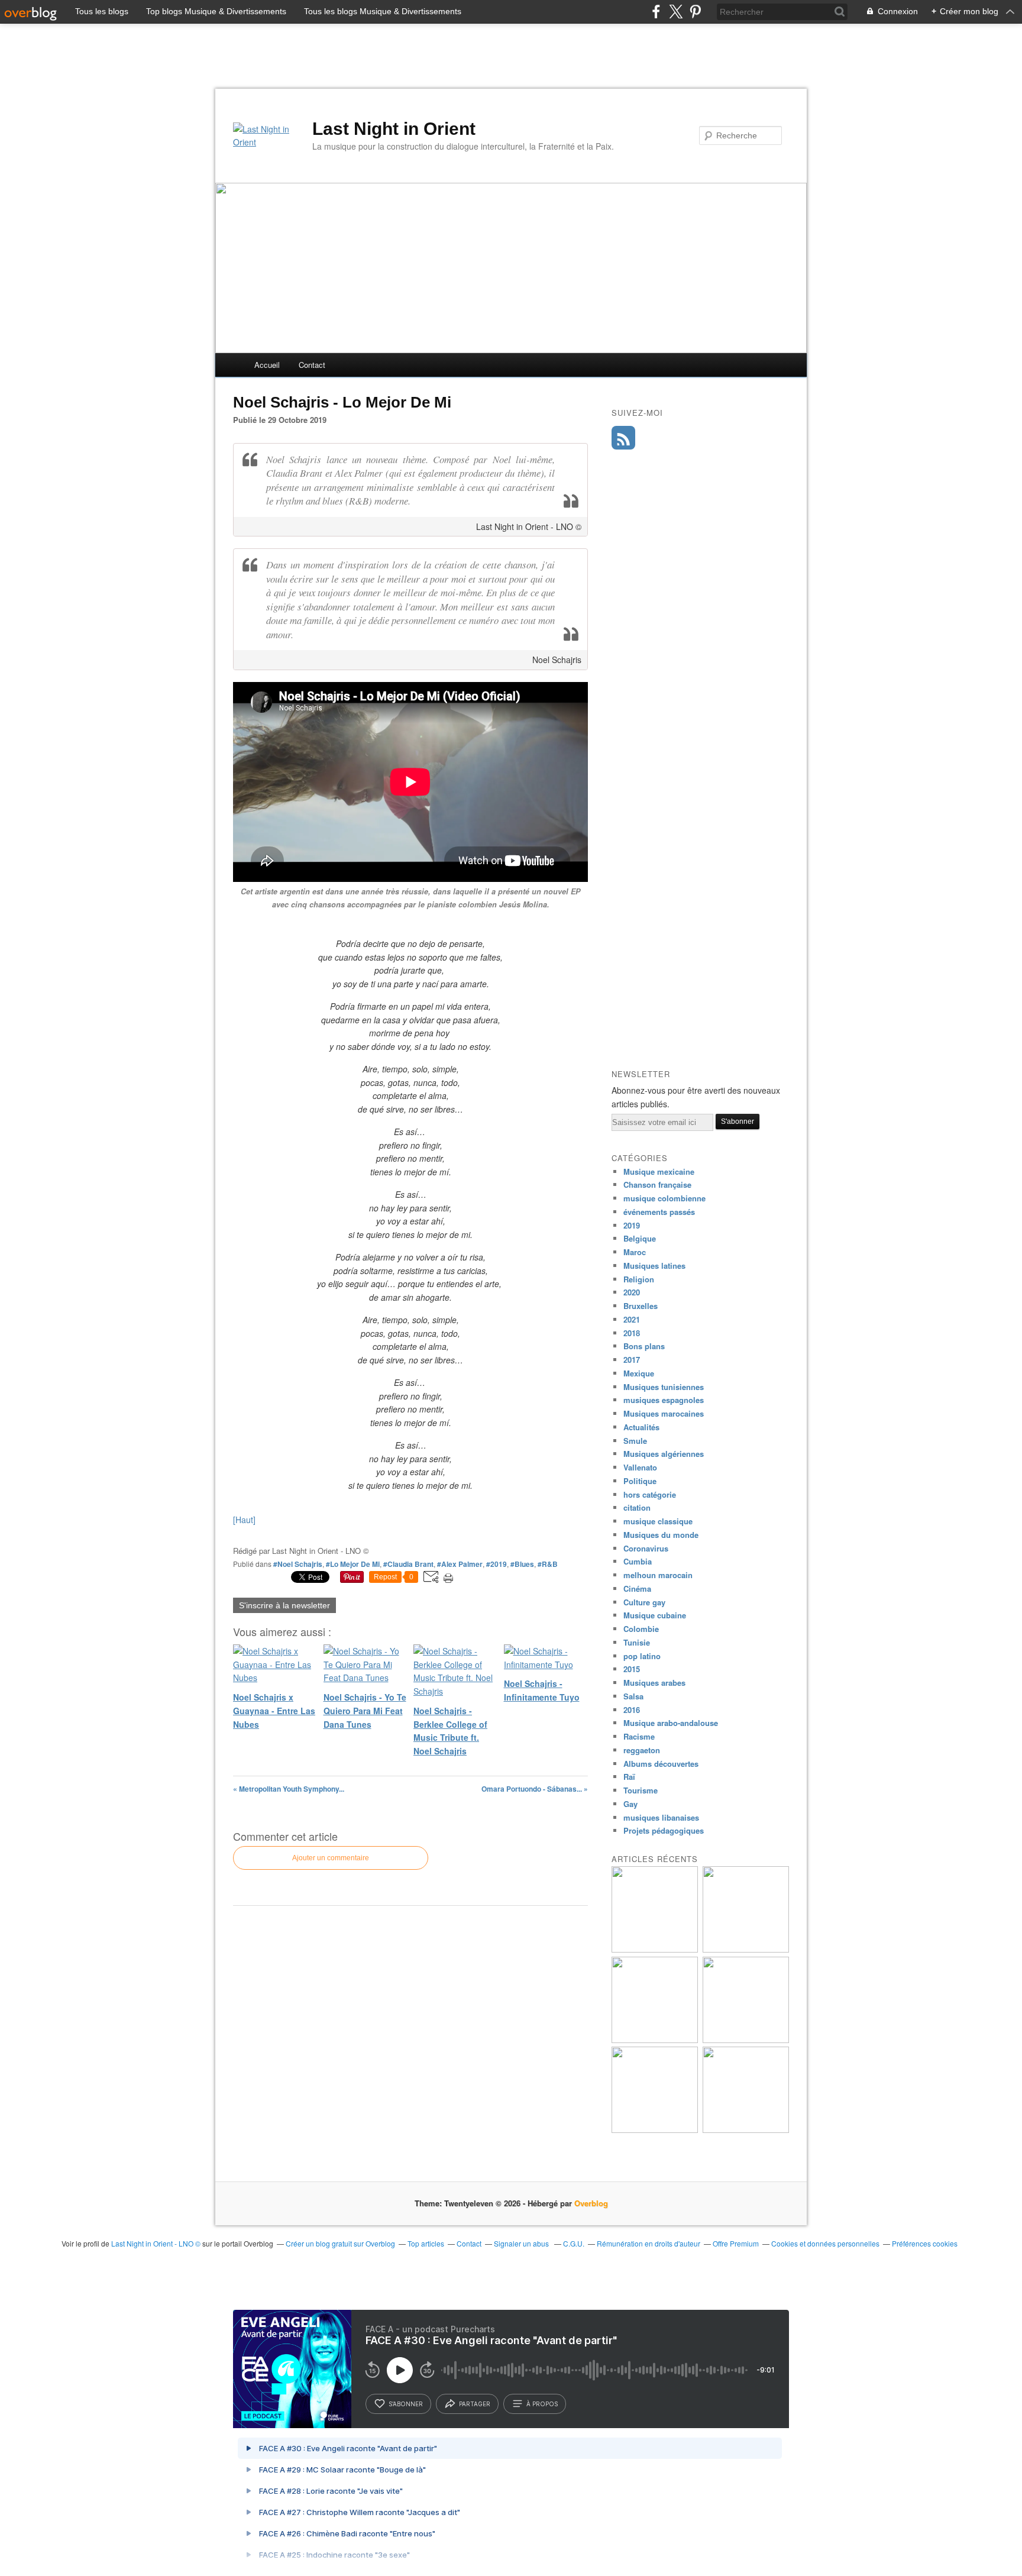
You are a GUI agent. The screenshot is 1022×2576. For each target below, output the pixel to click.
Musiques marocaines (664, 1413)
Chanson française (657, 1184)
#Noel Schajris (298, 1564)
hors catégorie (650, 1494)
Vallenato (640, 1467)
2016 (632, 1710)
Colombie (641, 1629)
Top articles (426, 2243)
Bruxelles (641, 1306)
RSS (623, 438)
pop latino (642, 1656)
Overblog (591, 2203)
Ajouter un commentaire (331, 1858)
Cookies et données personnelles (825, 2243)
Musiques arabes (654, 1683)
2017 (632, 1360)
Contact (312, 365)
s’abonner (406, 2404)
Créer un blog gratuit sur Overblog (340, 2243)
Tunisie (637, 1642)
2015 (632, 1669)
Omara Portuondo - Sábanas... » (535, 1789)
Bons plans (644, 1346)
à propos (542, 2404)
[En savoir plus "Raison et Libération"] (746, 1949)
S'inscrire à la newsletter (284, 1605)
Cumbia (638, 1561)
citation (637, 1507)
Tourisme (641, 1790)
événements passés (659, 1212)
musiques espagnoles (664, 1400)
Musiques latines (654, 1266)
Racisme (639, 1736)
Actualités (641, 1427)
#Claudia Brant (408, 1564)
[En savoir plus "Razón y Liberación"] (655, 2040)
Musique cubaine (655, 1615)
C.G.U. (574, 2243)
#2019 (497, 1564)
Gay (630, 1804)
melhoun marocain (658, 1575)
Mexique (639, 1373)
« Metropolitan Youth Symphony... (289, 1789)
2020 (632, 1292)
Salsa (633, 1696)
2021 (632, 1319)
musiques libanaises (661, 1817)
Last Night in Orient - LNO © (156, 2243)
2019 (632, 1225)
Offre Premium (736, 2243)
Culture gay (644, 1602)
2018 (632, 1333)
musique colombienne (664, 1198)
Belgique (640, 1238)
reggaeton (642, 1750)
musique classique (658, 1521)
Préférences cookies (925, 2243)
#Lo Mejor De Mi (353, 1564)
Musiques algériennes (664, 1454)
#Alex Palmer (460, 1564)
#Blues (522, 1564)
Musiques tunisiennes (664, 1387)
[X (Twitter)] (676, 12)
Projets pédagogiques (664, 1830)
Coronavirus (646, 1548)
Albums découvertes (661, 1764)
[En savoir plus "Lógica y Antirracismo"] (655, 2130)
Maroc (635, 1252)
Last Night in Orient (394, 129)
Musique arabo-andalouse (671, 1723)
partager (475, 2404)
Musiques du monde (661, 1535)
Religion (639, 1279)
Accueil (267, 365)
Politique (640, 1481)
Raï (629, 1777)
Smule (635, 1441)
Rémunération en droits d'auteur (649, 2243)
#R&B (548, 1564)
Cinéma (637, 1588)
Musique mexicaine (659, 1171)
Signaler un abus (522, 2243)
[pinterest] (695, 12)
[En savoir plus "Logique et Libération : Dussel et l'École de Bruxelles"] (746, 2040)
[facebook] (656, 12)
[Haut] (244, 1520)
